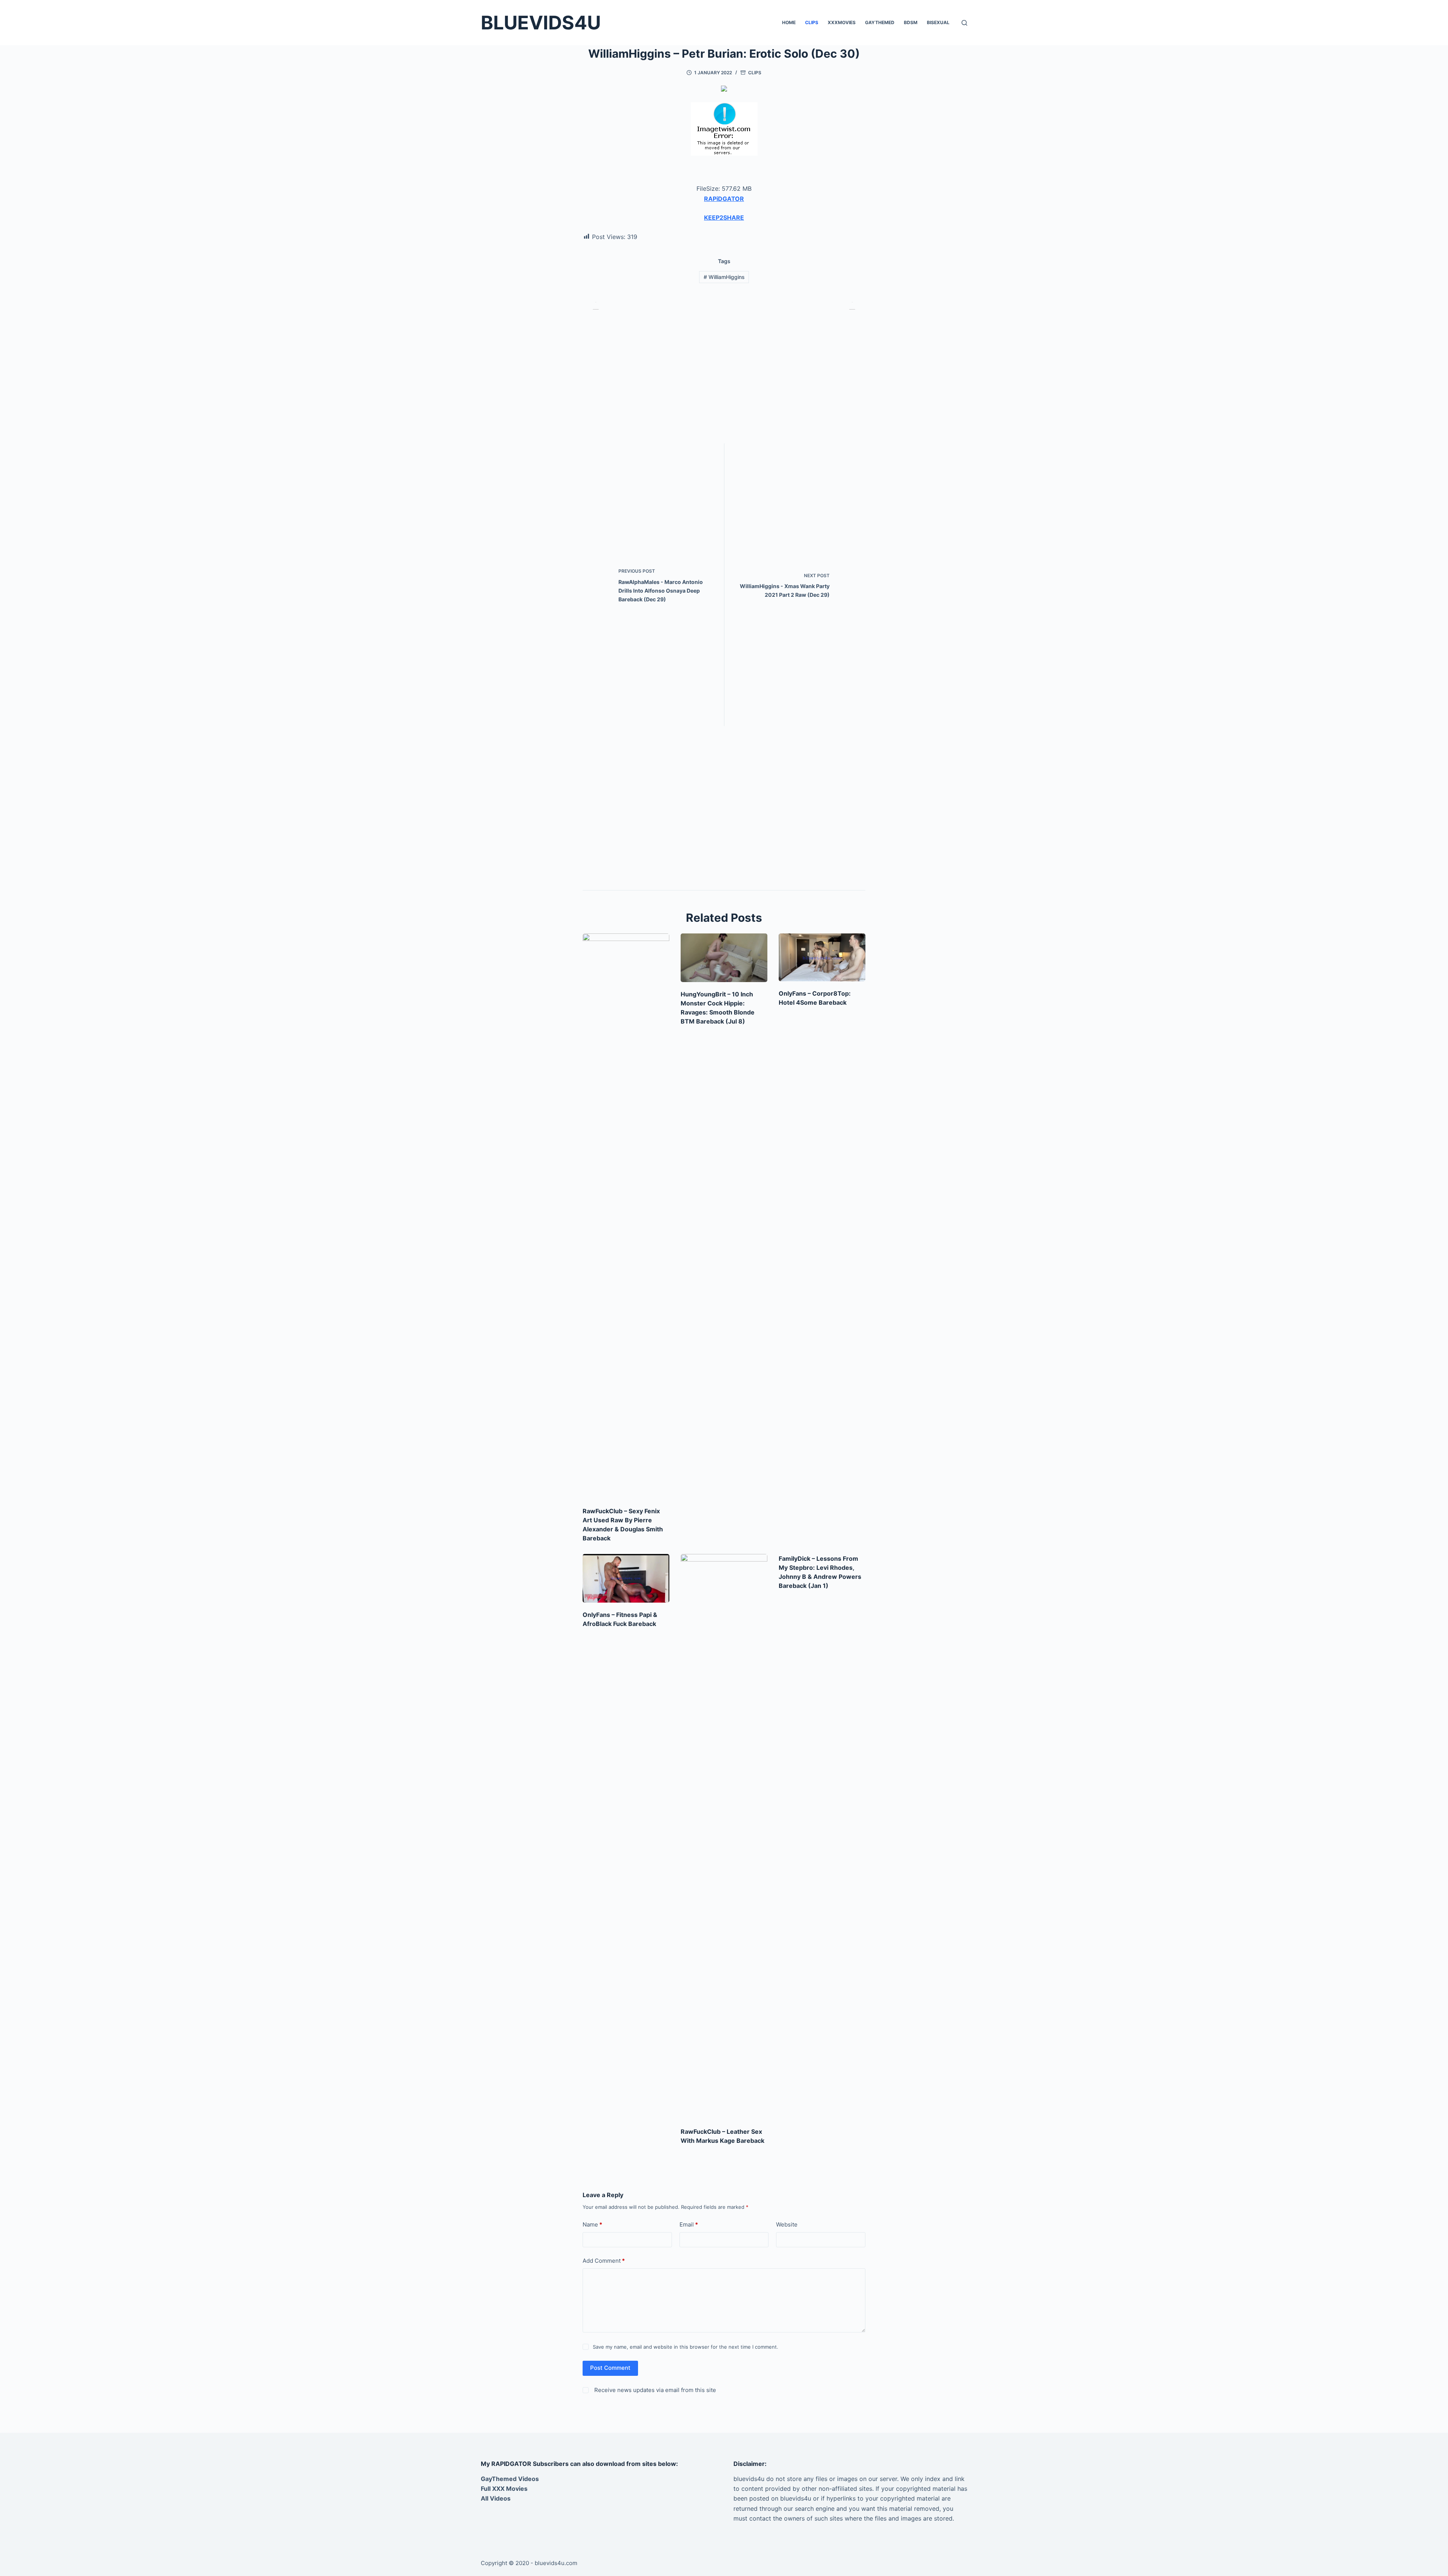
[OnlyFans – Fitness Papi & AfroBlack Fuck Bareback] (626, 1578)
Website (787, 2224)
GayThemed (880, 22)
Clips (812, 22)
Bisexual (938, 22)
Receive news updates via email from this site (654, 2390)
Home (789, 22)
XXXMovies (842, 22)
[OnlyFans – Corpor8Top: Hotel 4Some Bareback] (822, 958)
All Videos (496, 2498)
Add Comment (604, 2261)
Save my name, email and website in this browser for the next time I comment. (686, 2347)
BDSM (911, 22)
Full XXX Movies (504, 2489)
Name (592, 2224)
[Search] (964, 23)
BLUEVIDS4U (541, 23)
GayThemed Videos (510, 2479)
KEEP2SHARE (724, 218)
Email (689, 2224)
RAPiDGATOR (724, 199)
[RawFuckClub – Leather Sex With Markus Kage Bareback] (724, 1837)
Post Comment (610, 2368)
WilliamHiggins (724, 277)
